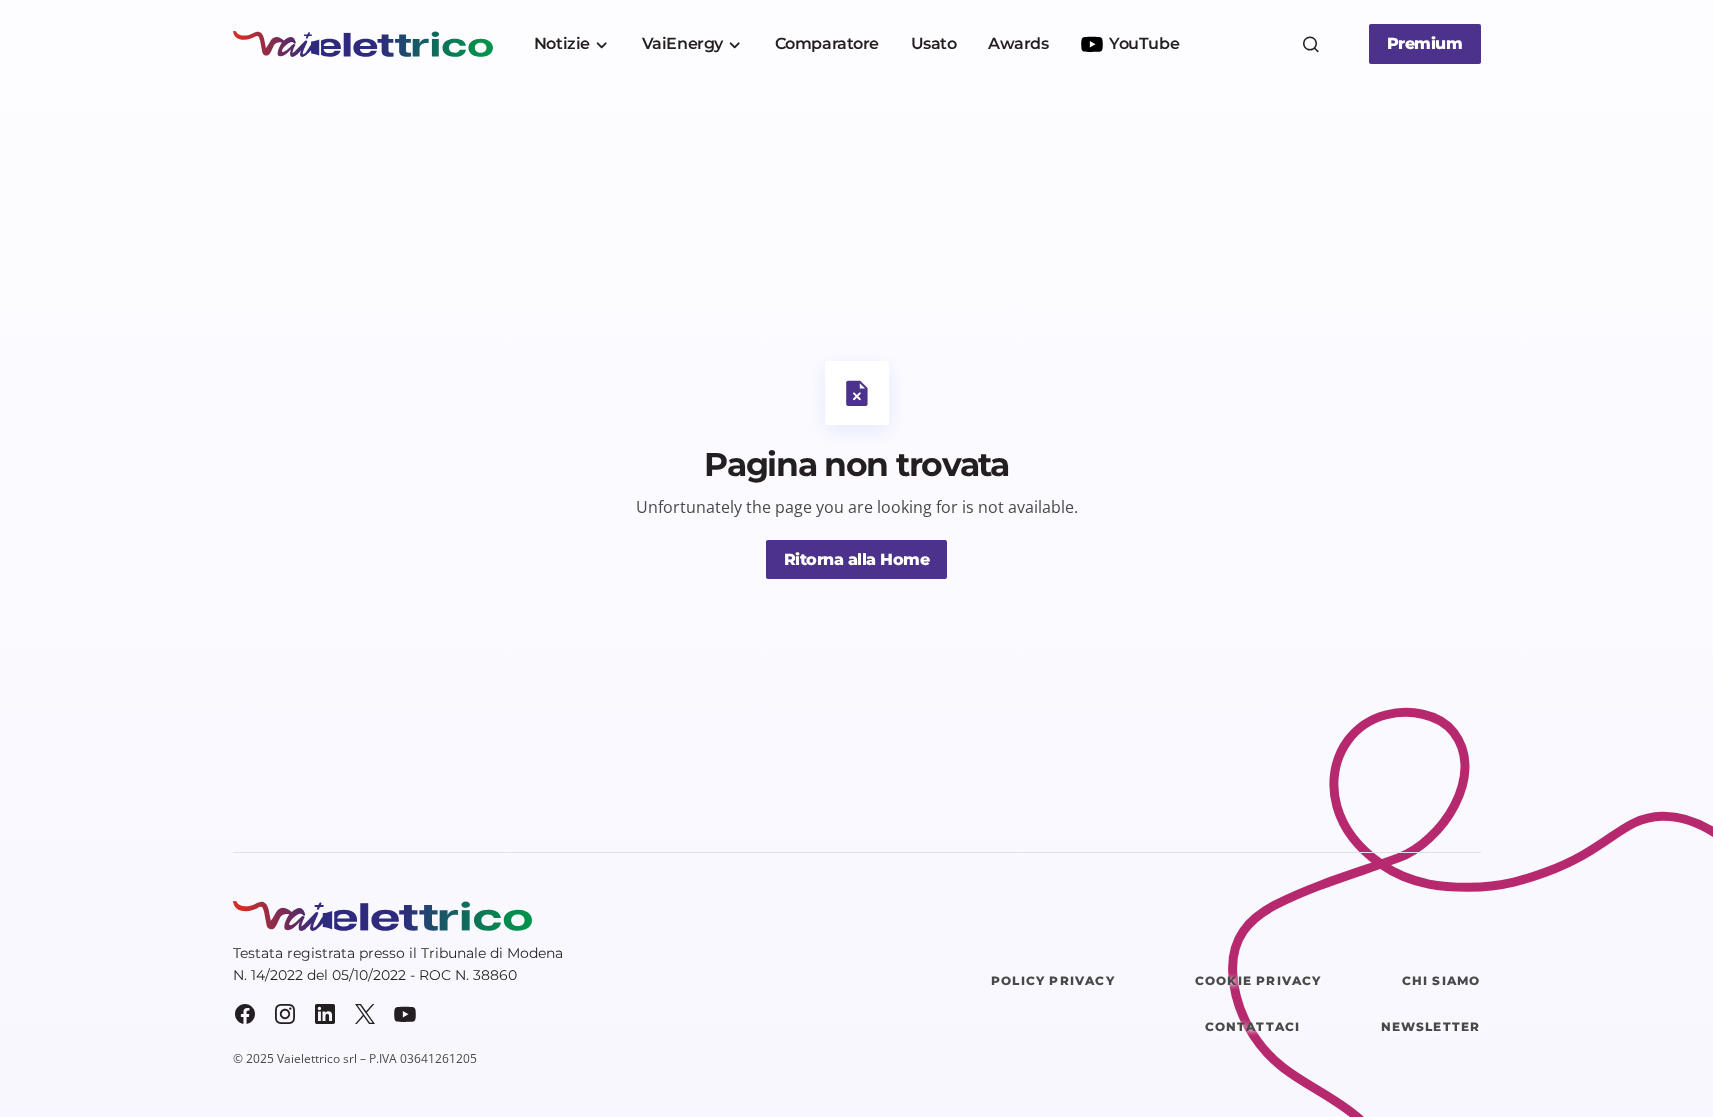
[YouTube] (405, 1014)
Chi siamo (1441, 980)
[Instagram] (285, 1014)
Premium (1425, 43)
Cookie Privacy (1258, 980)
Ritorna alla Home (857, 559)
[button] (1311, 44)
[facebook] (245, 1014)
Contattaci (1253, 1026)
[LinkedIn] (325, 1014)
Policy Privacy (1053, 980)
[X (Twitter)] (365, 1014)
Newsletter (1431, 1026)
